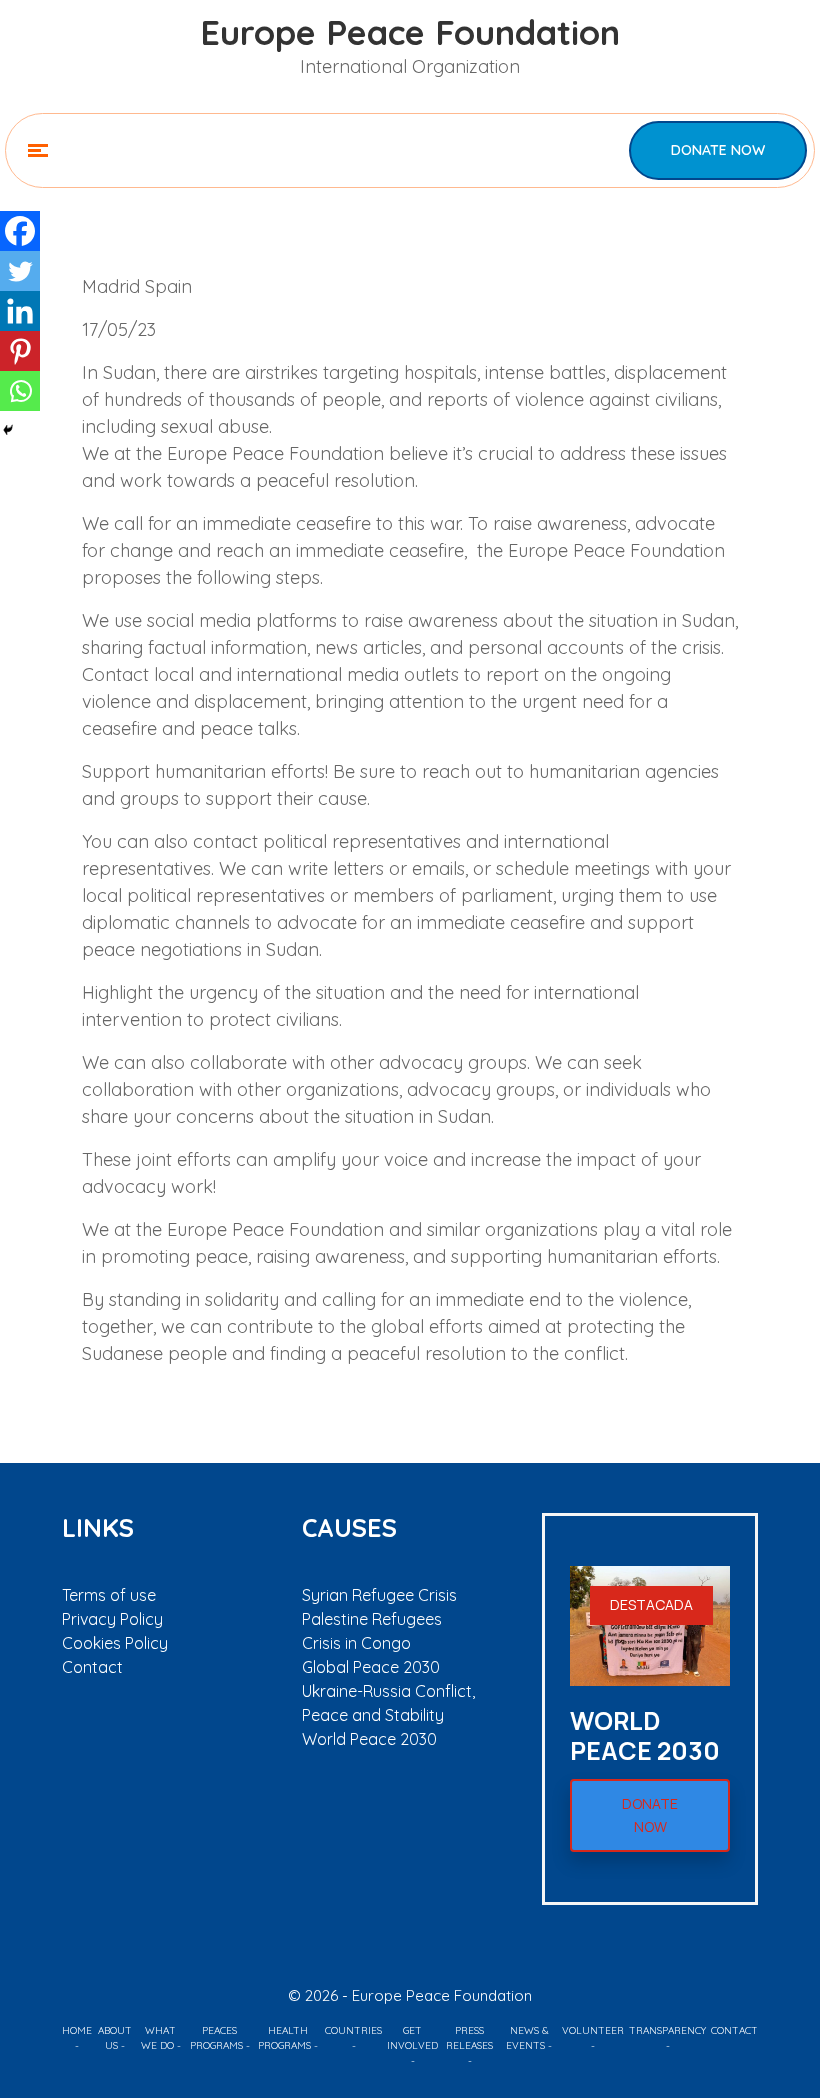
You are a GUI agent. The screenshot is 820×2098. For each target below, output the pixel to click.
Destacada (651, 1604)
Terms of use (109, 1595)
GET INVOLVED (412, 2038)
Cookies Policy (115, 1643)
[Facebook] (20, 231)
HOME (77, 2030)
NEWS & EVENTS (527, 2038)
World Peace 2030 (369, 1739)
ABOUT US (115, 2038)
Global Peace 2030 (371, 1667)
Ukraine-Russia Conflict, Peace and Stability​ (388, 1703)
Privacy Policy (112, 1619)
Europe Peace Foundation (410, 32)
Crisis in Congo (356, 1643)
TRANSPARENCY (667, 2030)
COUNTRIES (353, 2030)
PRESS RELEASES (469, 2038)
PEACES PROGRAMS (216, 2038)
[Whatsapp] (20, 391)
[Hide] (8, 430)
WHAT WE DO (159, 2038)
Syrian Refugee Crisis (379, 1595)
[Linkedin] (20, 311)
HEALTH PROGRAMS (284, 2038)
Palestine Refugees (372, 1619)
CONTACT (734, 2030)
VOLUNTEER (593, 2030)
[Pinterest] (20, 351)
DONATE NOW (718, 150)
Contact (92, 1667)
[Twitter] (20, 271)
